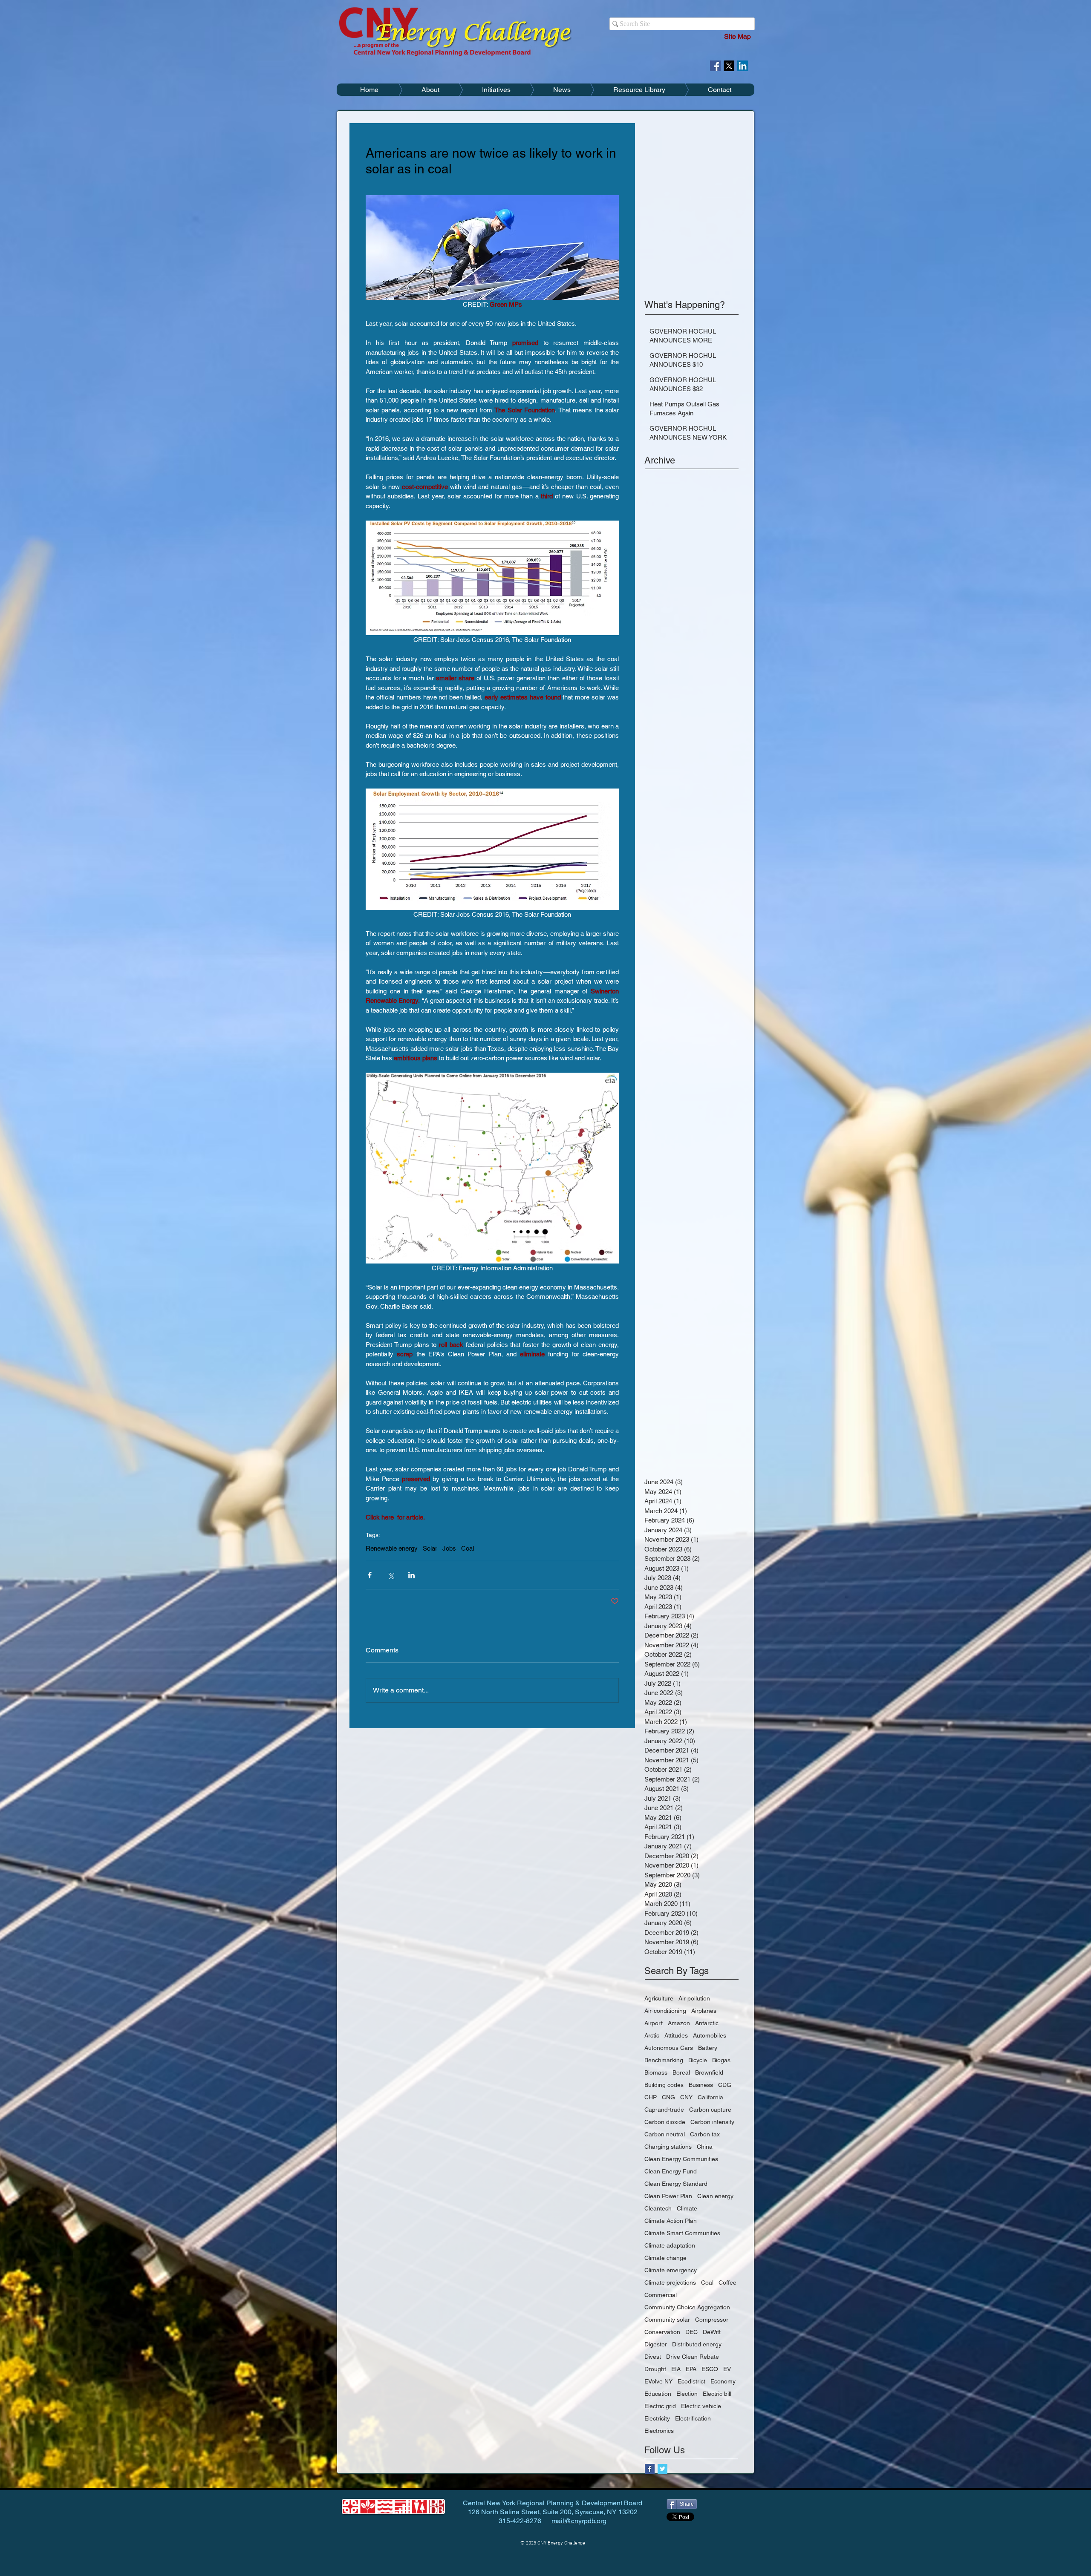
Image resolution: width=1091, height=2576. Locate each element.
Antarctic (707, 2023)
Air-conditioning (665, 2011)
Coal (468, 1548)
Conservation (662, 2332)
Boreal (681, 2072)
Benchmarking (664, 2060)
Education (658, 2394)
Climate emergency (671, 2270)
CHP (651, 2097)
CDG (725, 2085)
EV (727, 2369)
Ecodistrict (691, 2381)
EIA (676, 2369)
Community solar (667, 2320)
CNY (686, 2097)
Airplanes (704, 2011)
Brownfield (709, 2072)
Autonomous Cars (669, 2048)
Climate (687, 2208)
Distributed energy (697, 2344)
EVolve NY (658, 2381)
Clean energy (715, 2196)
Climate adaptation (670, 2245)
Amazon (679, 2023)
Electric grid (660, 2406)
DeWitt (712, 2332)
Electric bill (717, 2394)
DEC (691, 2332)
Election (687, 2394)
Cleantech (658, 2208)
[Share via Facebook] (370, 1575)
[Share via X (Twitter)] (391, 1575)
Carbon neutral (665, 2134)
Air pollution (694, 1998)
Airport (654, 2023)
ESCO (710, 2369)
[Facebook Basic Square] (650, 2469)
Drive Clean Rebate (693, 2357)
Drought (655, 2369)
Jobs (449, 1548)
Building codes (664, 2085)
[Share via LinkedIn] (411, 1575)
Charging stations (668, 2147)
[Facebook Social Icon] (715, 66)
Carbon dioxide (665, 2122)
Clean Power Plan (668, 2196)
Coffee (727, 2282)
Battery (708, 2048)
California (710, 2097)
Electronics (659, 2431)
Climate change (665, 2258)
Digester (656, 2344)
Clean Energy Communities (681, 2159)
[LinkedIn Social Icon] (743, 66)
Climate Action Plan (671, 2221)
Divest (653, 2357)
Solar (430, 1548)
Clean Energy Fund (671, 2171)
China (705, 2147)
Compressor (712, 2320)
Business (701, 2085)
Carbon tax (705, 2134)
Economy (723, 2381)
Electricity (657, 2418)
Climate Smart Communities (682, 2233)
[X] (729, 66)
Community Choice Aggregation (687, 2307)
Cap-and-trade (664, 2110)
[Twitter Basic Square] (662, 2469)
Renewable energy (392, 1548)
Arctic (652, 2035)
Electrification (693, 2418)
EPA (691, 2369)
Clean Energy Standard (676, 2184)
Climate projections (670, 2282)
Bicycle (698, 2060)
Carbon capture (710, 2110)
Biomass (656, 2072)
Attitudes (676, 2035)
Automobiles (710, 2035)
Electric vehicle (701, 2406)
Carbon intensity (712, 2122)
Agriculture (659, 1998)
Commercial (661, 2295)
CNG (668, 2097)
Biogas (721, 2060)
